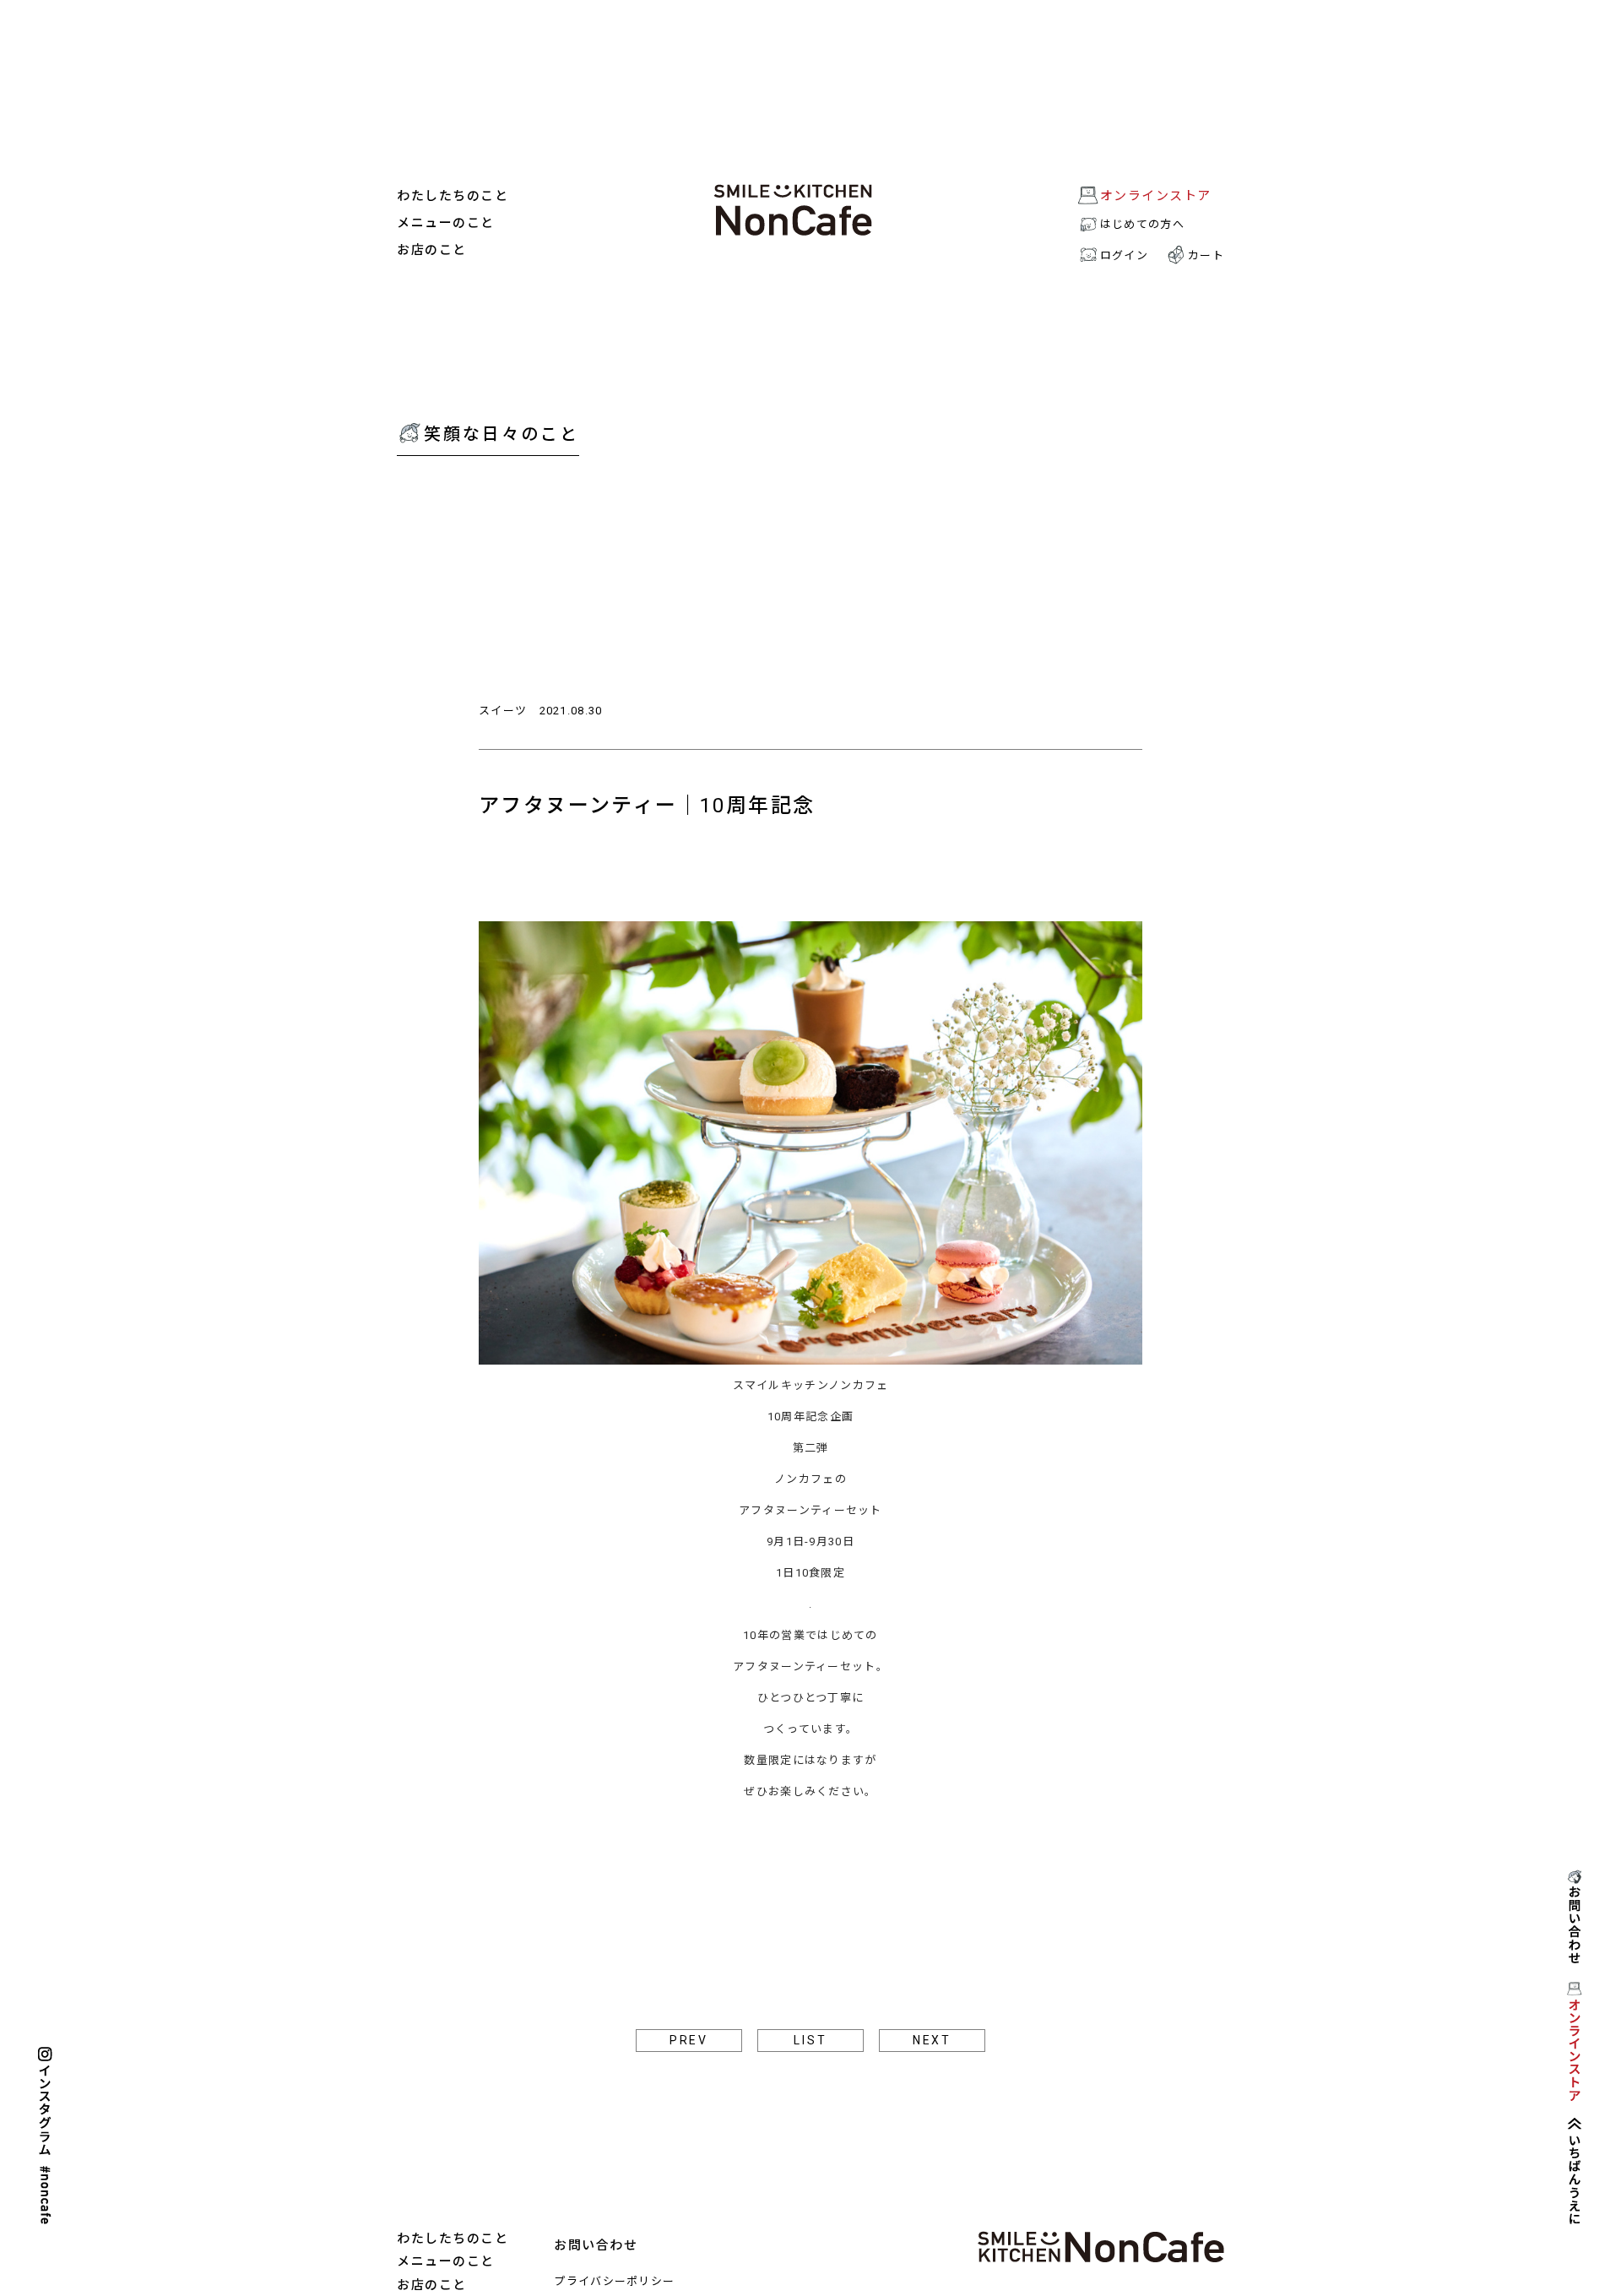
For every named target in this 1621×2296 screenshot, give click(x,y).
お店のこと (432, 250)
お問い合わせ (596, 2245)
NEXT (932, 2040)
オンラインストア (1156, 196)
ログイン (1124, 255)
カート (1206, 255)
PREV (689, 2040)
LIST (810, 2040)
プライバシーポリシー (614, 2281)
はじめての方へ (1142, 224)
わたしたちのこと (453, 196)
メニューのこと (446, 223)
